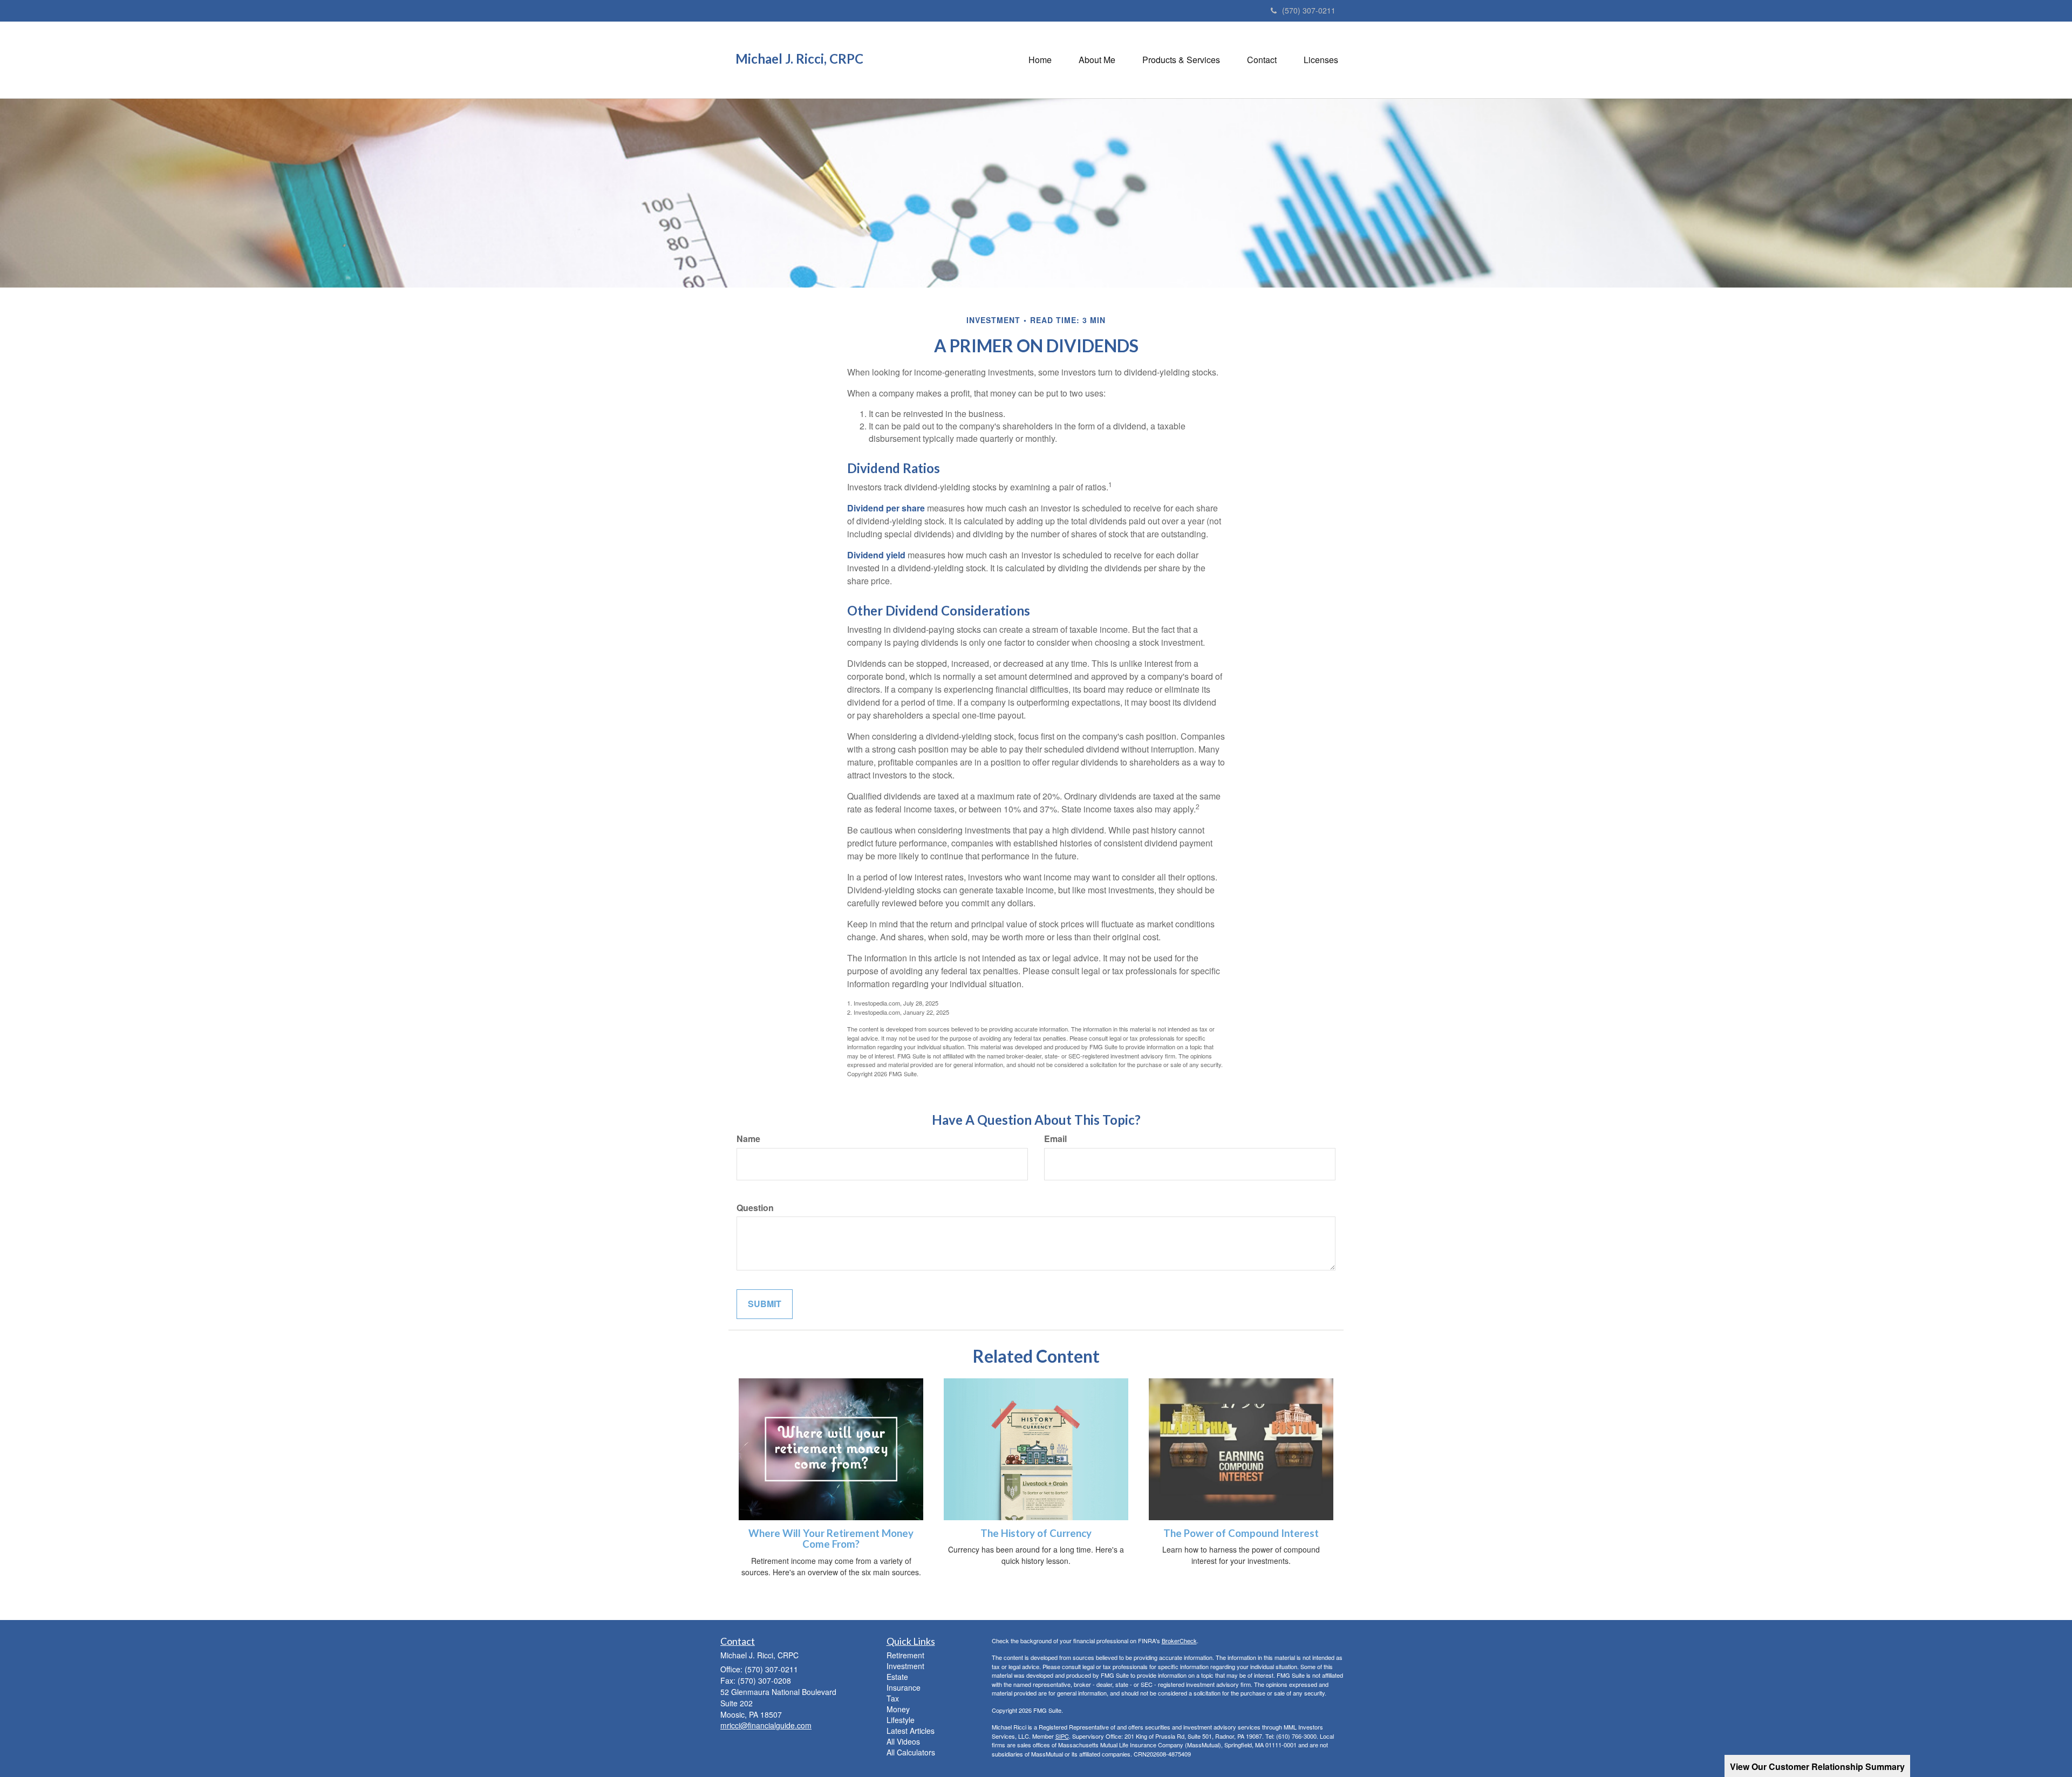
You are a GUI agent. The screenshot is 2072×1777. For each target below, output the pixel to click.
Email (1055, 1139)
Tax (893, 1698)
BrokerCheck (1179, 1641)
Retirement (905, 1655)
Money (898, 1709)
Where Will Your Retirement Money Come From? (831, 1539)
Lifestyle (901, 1720)
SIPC (1062, 1736)
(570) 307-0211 (1309, 10)
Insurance (904, 1687)
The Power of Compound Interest (1241, 1533)
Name (748, 1139)
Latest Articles (911, 1731)
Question (755, 1208)
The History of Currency (1036, 1533)
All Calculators (911, 1752)
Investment (905, 1666)
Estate (897, 1677)
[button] (1097, 60)
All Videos (903, 1741)
